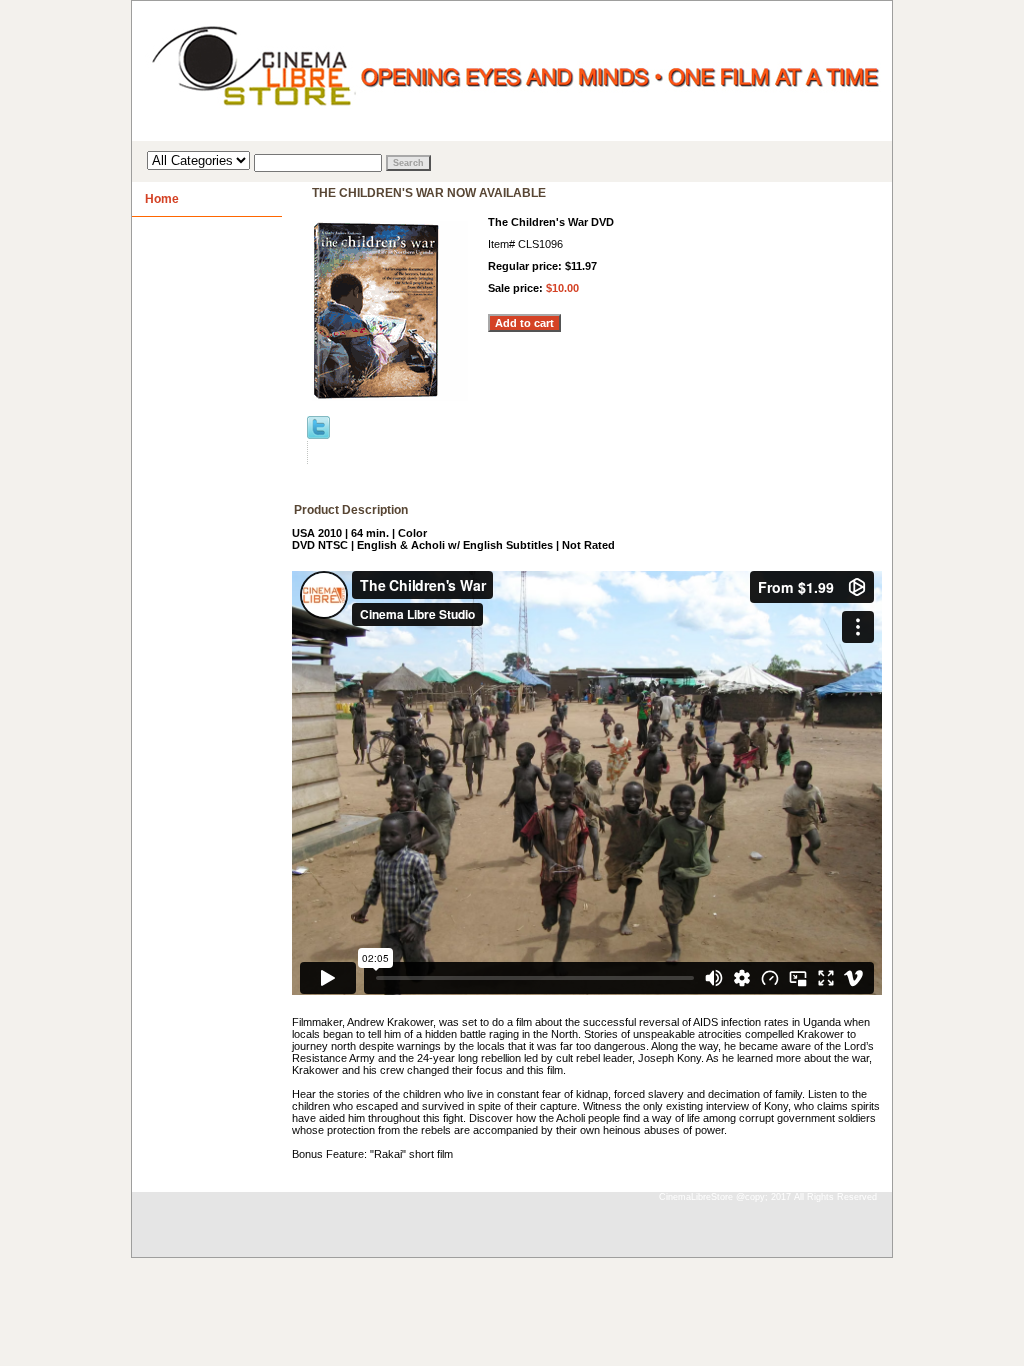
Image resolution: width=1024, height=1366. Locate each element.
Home (162, 199)
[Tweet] (318, 435)
